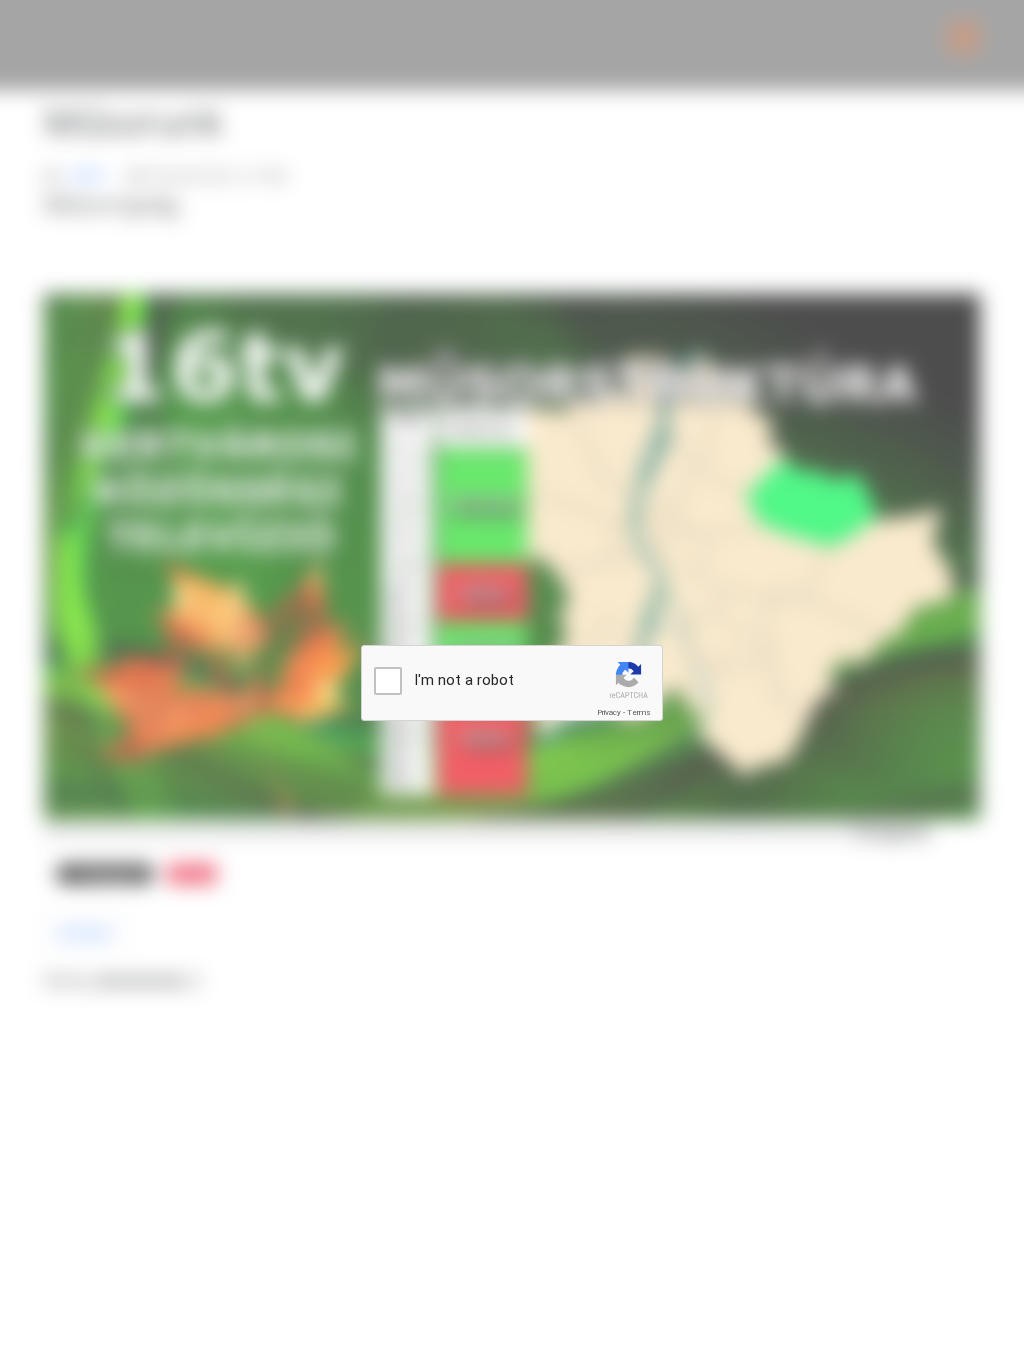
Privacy (609, 712)
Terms (639, 712)
